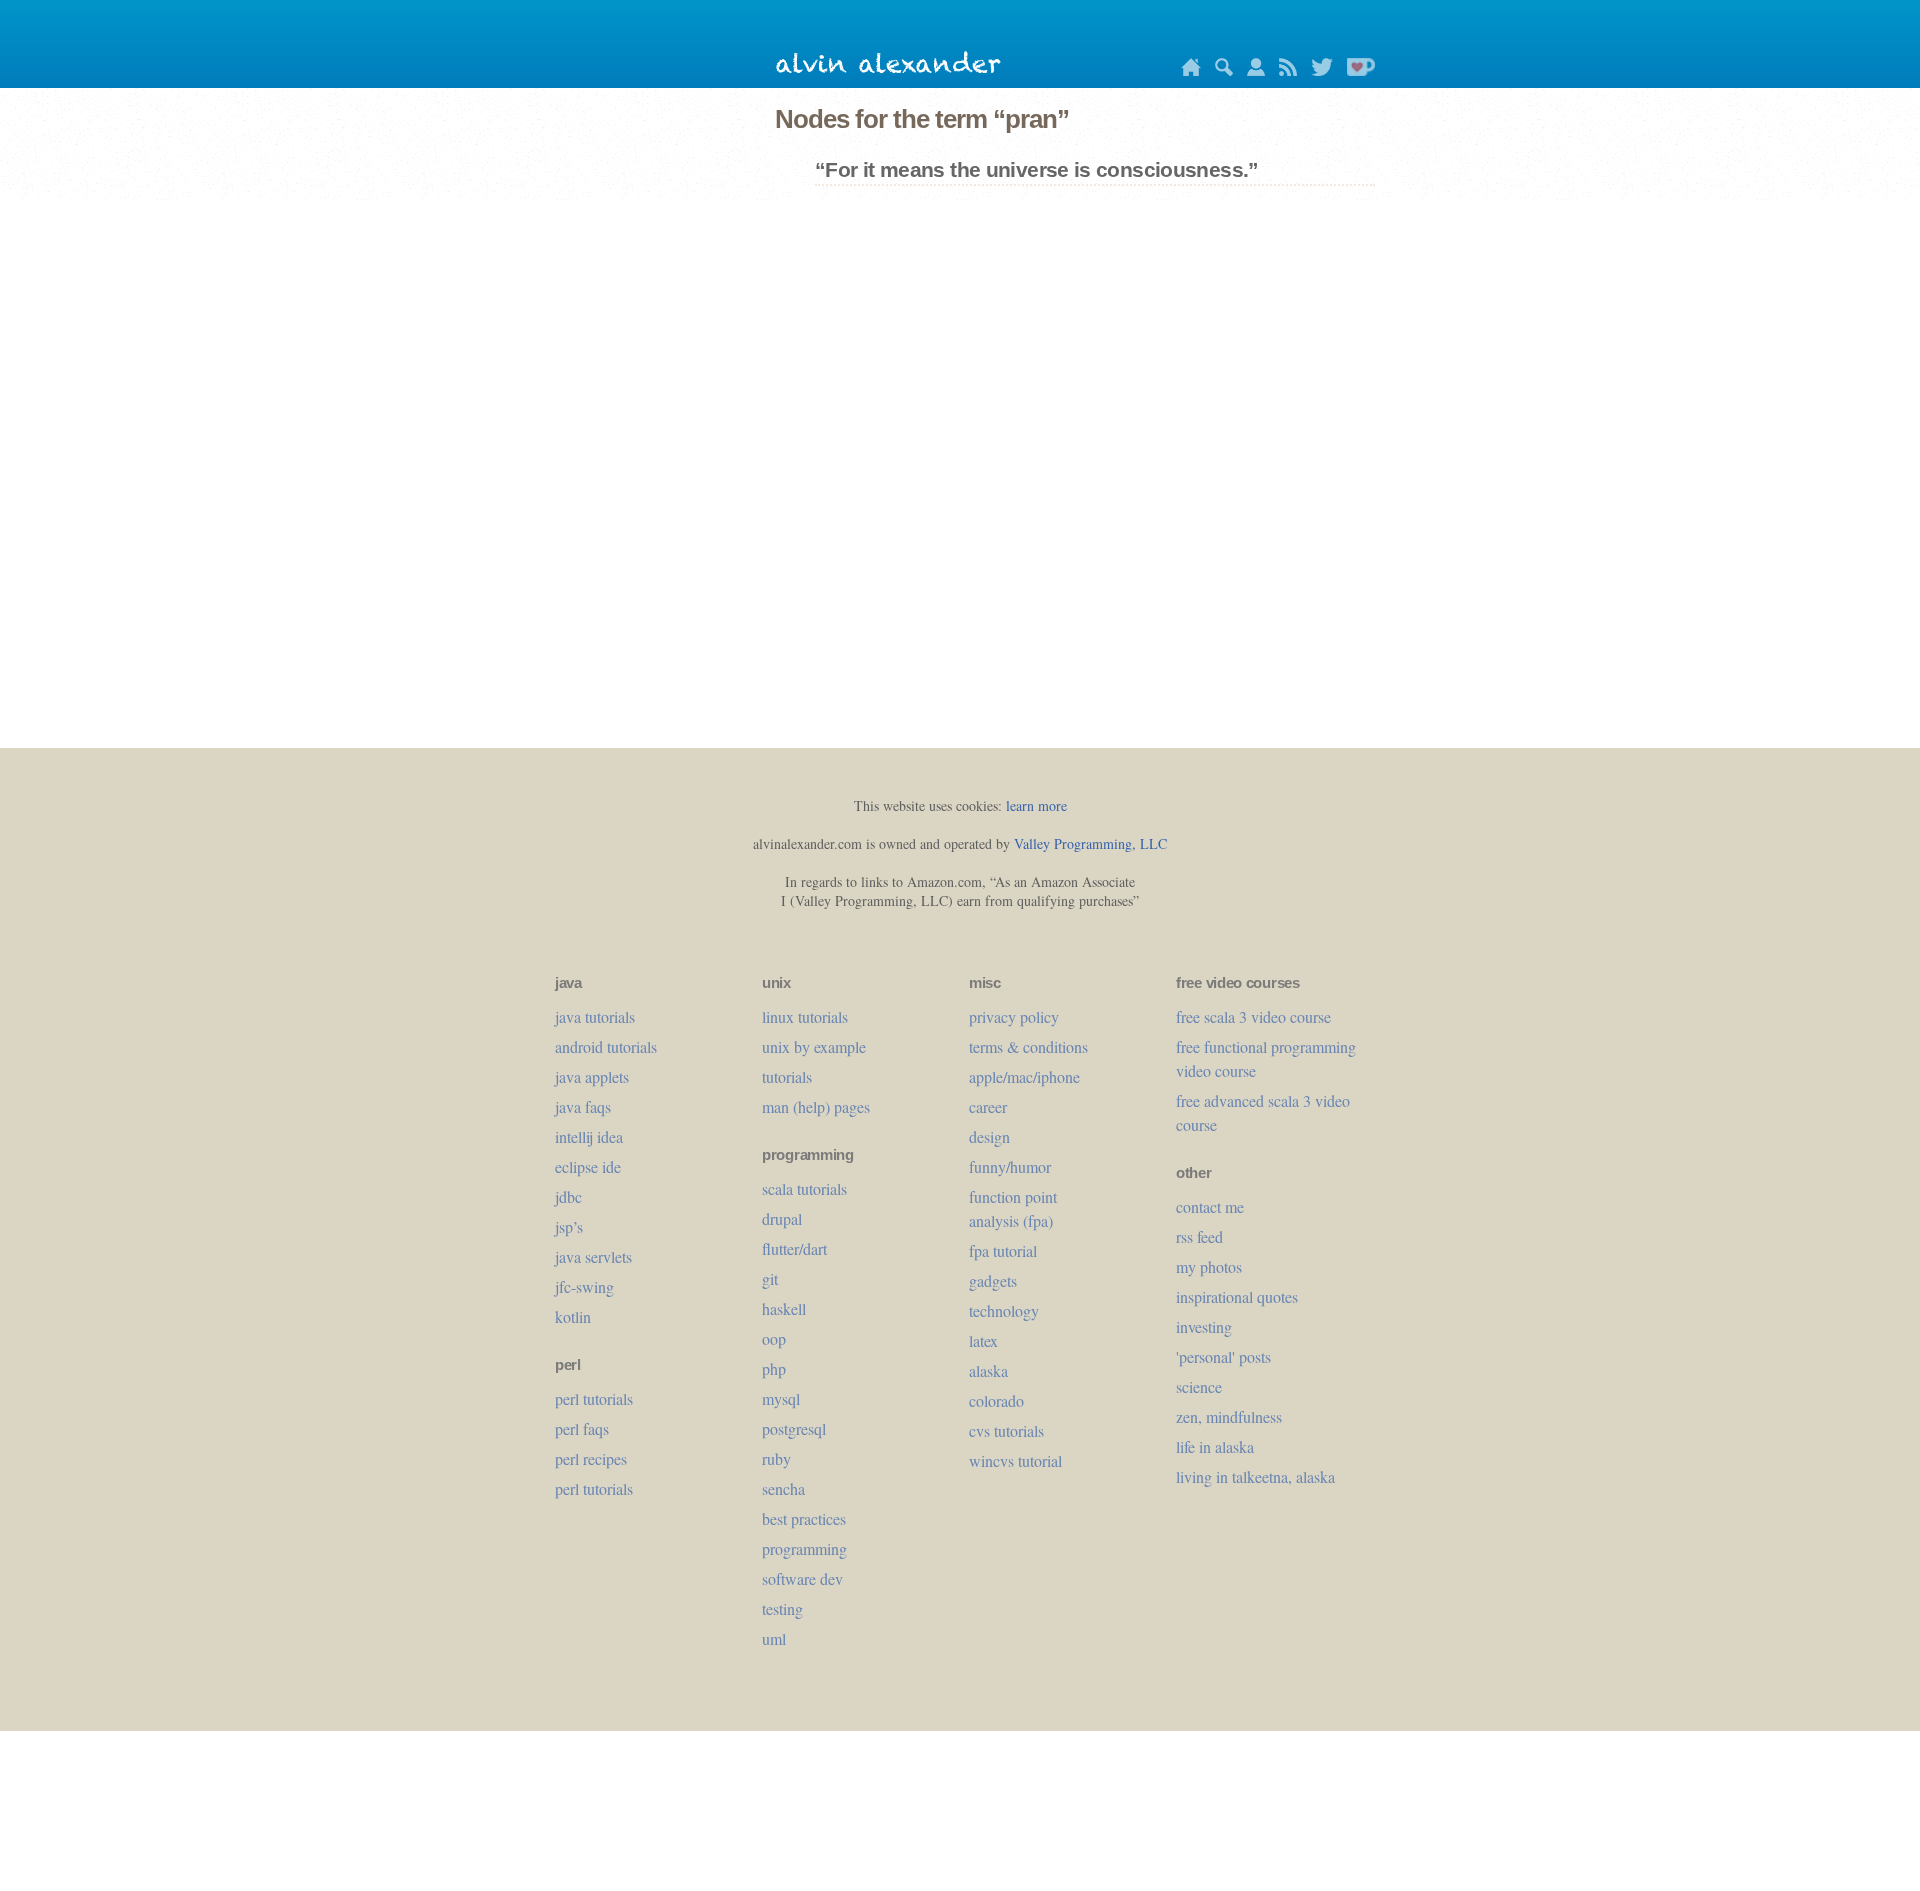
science (1199, 1386)
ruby (776, 1458)
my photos (1209, 1266)
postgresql (794, 1428)
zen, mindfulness (1229, 1416)
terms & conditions (1028, 1046)
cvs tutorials (1006, 1430)
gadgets (993, 1280)
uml (774, 1638)
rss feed (1199, 1236)
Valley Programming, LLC (1090, 843)
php (774, 1368)
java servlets (593, 1256)
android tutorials (606, 1046)
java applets (592, 1076)
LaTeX (983, 1340)
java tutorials (595, 1016)
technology (1004, 1310)
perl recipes (591, 1458)
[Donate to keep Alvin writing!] (1356, 70)
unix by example (814, 1046)
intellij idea (589, 1136)
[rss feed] (1283, 70)
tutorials (787, 1076)
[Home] (1186, 70)
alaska (988, 1370)
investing (1204, 1326)
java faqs (583, 1106)
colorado (996, 1400)
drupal (782, 1218)
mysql (781, 1398)
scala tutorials (804, 1188)
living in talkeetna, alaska (1255, 1476)
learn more (1036, 805)
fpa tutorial (1003, 1250)
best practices (804, 1518)
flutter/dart (794, 1248)
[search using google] (1219, 70)
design (989, 1136)
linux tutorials (805, 1016)
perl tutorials (594, 1398)
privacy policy (1014, 1016)
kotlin (573, 1316)
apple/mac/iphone (1024, 1076)
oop (774, 1338)
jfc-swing (584, 1286)
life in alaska (1215, 1446)
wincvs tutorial (1015, 1460)
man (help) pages (816, 1106)
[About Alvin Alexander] (1251, 70)
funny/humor (1010, 1166)
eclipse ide (588, 1166)
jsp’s (569, 1226)
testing (782, 1608)
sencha (783, 1488)
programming (804, 1548)
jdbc (568, 1196)
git (770, 1278)
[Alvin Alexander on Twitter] (1317, 70)
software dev (802, 1578)
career (988, 1106)
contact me (1210, 1206)
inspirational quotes (1237, 1296)
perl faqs (582, 1428)
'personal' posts (1223, 1356)
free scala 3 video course (1253, 1016)
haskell (784, 1308)
